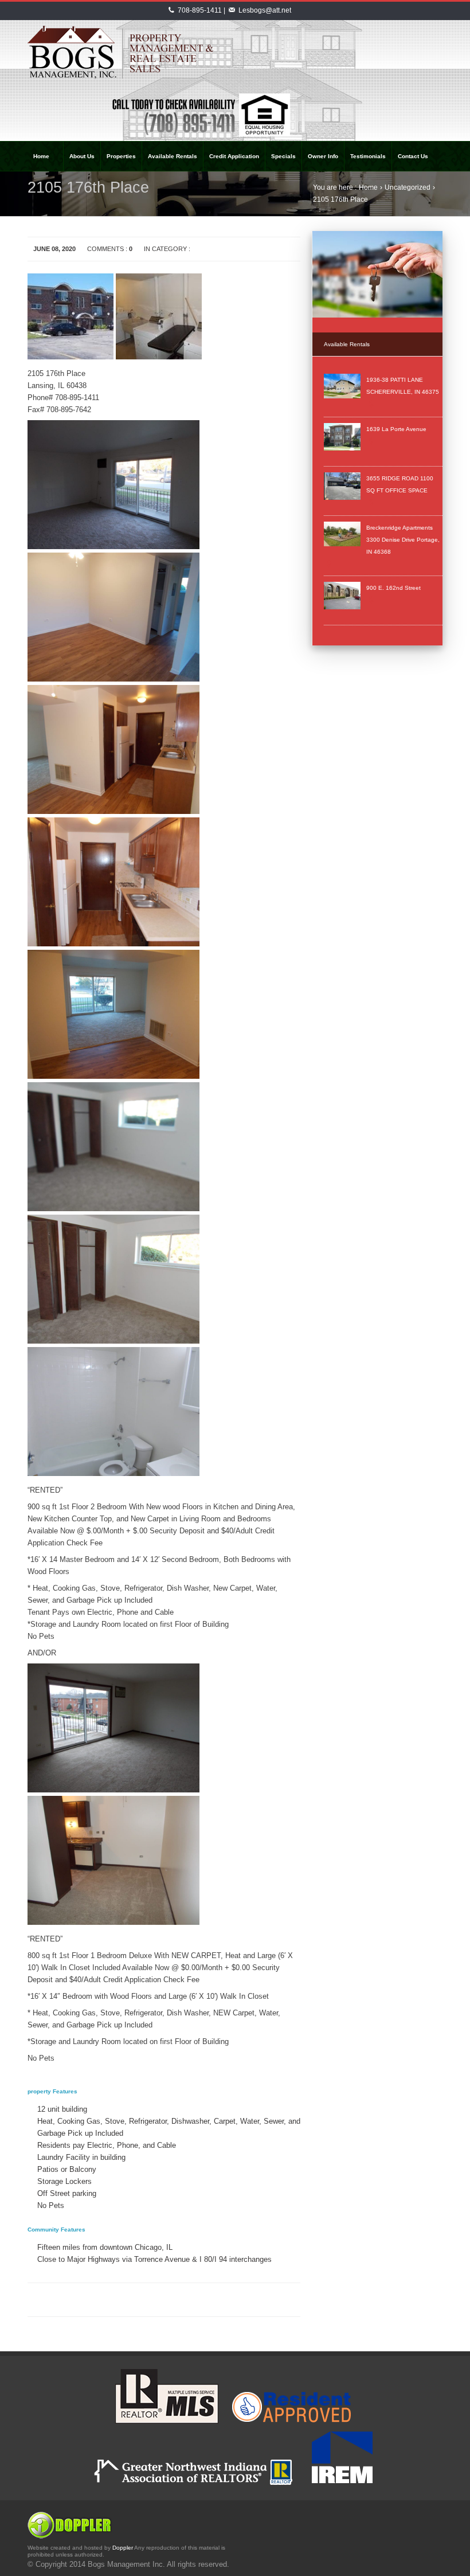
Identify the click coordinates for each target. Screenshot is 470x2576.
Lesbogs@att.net (265, 10)
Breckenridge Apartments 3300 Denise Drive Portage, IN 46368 (403, 540)
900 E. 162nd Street (393, 588)
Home (368, 187)
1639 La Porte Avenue (396, 429)
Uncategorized (408, 187)
